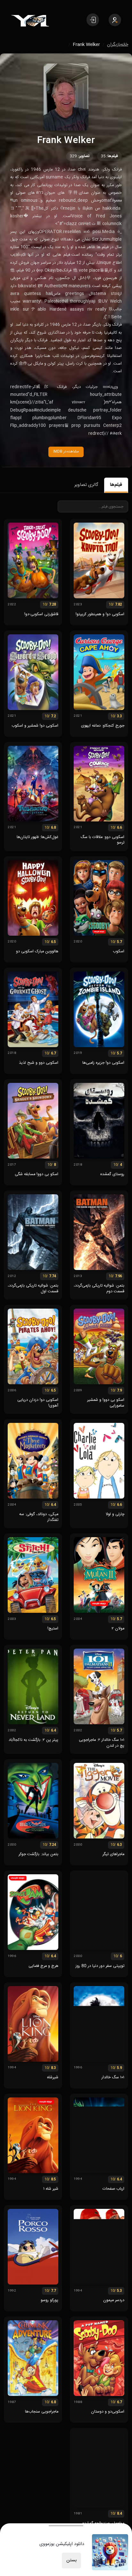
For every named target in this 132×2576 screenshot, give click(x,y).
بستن (71, 2560)
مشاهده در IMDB (66, 452)
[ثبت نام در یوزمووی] (115, 20)
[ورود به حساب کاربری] (93, 20)
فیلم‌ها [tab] (116, 485)
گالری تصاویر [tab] (86, 485)
